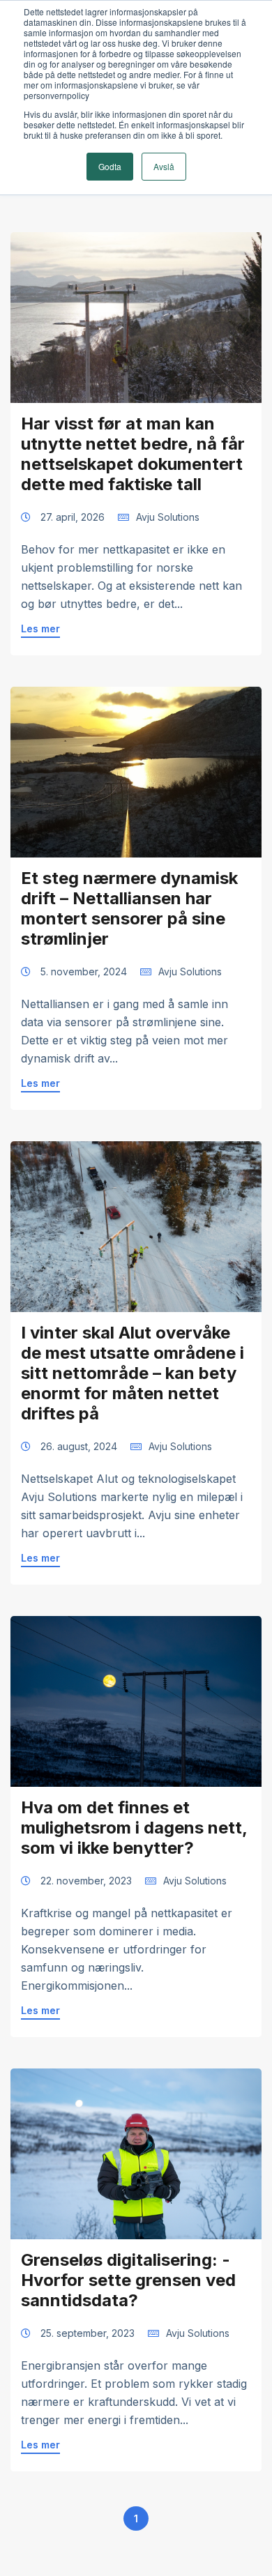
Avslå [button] (164, 166)
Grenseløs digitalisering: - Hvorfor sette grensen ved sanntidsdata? (128, 2280)
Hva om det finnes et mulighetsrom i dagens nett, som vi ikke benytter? (134, 1828)
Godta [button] (110, 166)
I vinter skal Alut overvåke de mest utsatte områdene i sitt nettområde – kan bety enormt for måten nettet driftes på (133, 1373)
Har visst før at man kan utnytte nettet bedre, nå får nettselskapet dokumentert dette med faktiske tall (133, 454)
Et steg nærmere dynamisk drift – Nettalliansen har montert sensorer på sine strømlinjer (129, 908)
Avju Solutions (168, 517)
